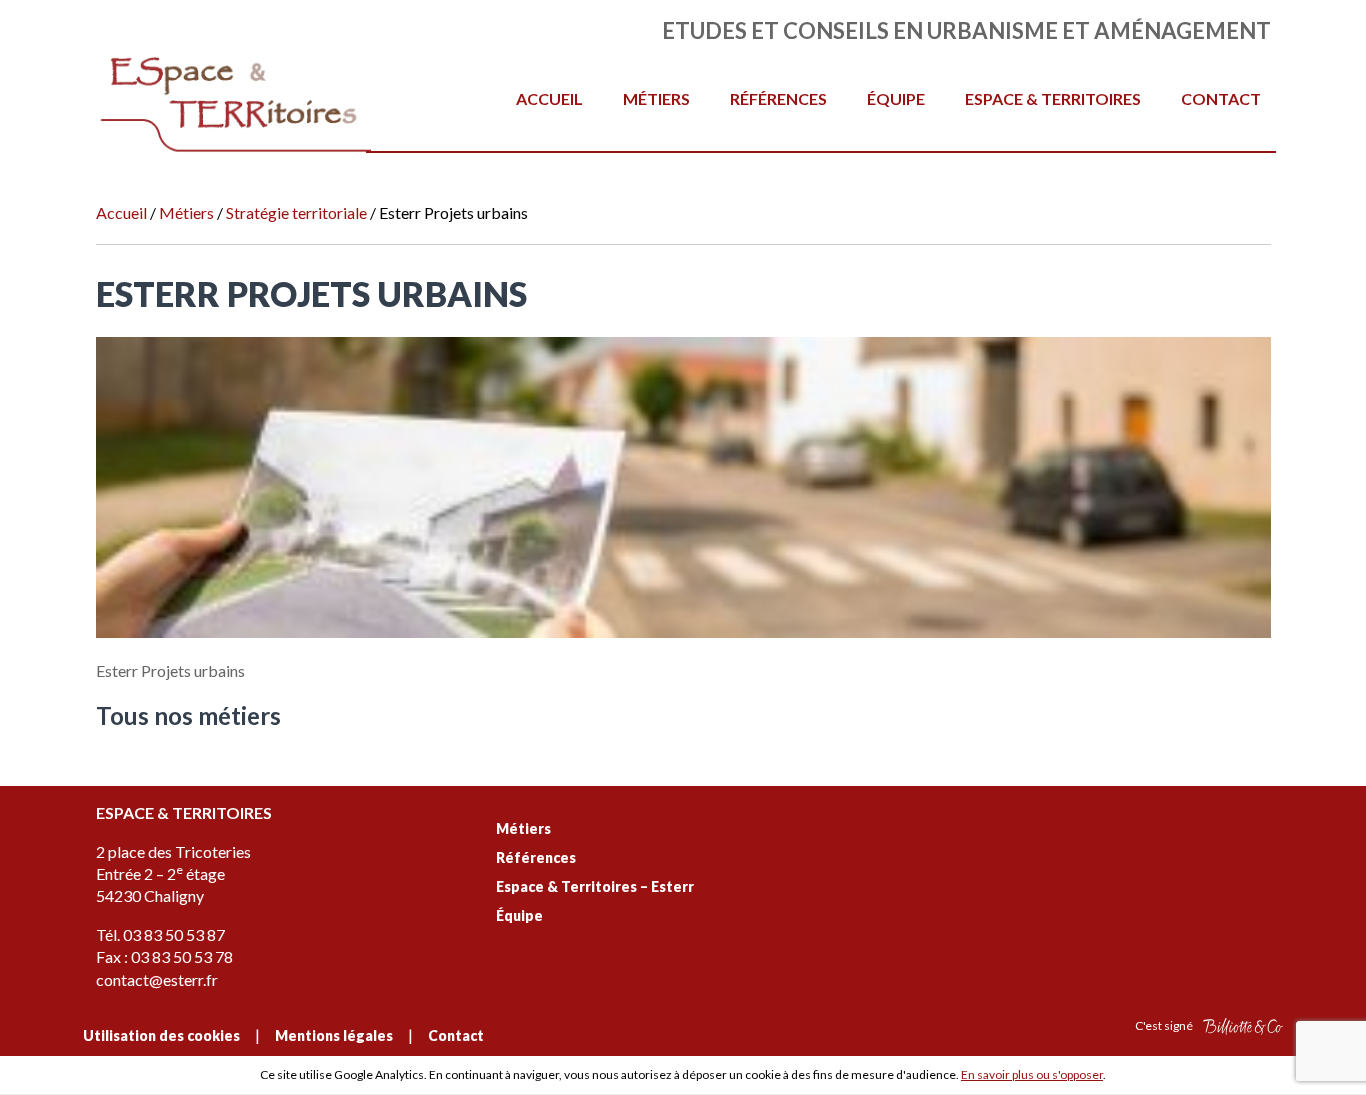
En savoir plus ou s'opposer (1032, 1074)
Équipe (896, 98)
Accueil (549, 98)
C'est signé (1165, 1025)
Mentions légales (334, 1035)
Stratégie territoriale (296, 212)
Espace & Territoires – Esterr (595, 886)
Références (778, 98)
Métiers (656, 98)
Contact (1221, 98)
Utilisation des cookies (161, 1035)
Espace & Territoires (1053, 98)
